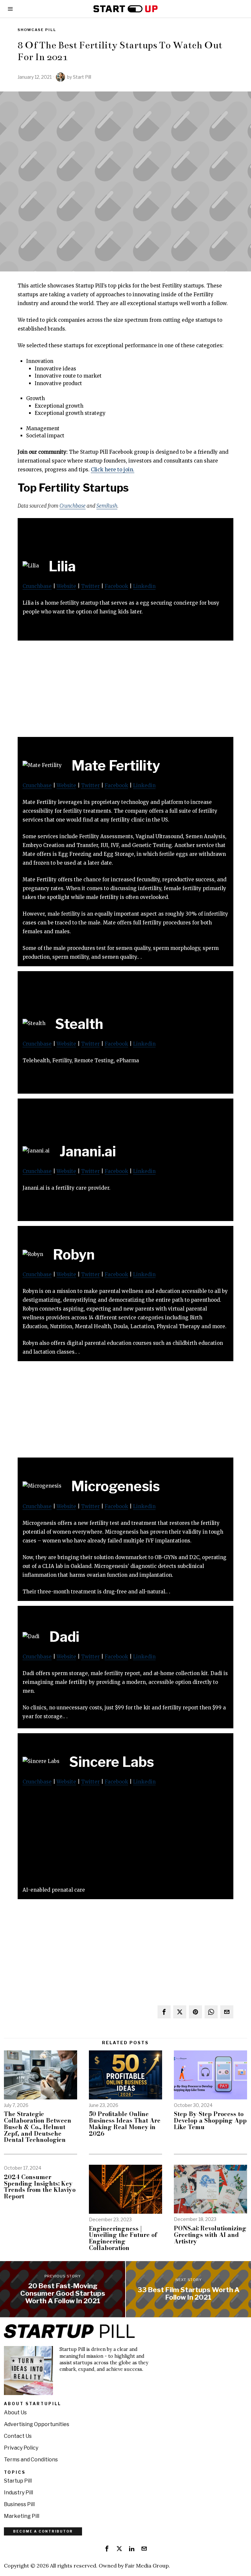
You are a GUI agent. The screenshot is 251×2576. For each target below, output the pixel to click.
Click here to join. (113, 470)
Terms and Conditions (31, 2460)
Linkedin (144, 586)
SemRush (107, 506)
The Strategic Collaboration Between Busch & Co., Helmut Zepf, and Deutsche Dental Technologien (38, 2127)
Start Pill (82, 77)
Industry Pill (18, 2493)
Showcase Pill (37, 30)
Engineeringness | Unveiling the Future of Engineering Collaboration (123, 2238)
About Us (15, 2413)
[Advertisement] (125, 691)
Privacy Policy (21, 2448)
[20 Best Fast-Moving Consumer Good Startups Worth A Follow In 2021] (63, 2289)
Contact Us (18, 2436)
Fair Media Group (147, 2566)
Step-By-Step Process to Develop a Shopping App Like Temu (210, 2120)
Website (66, 586)
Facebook (116, 586)
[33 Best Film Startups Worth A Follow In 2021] (188, 2289)
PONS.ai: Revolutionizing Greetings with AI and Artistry (210, 2235)
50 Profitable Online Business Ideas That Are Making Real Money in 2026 (125, 2124)
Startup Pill (18, 2481)
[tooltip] (164, 2012)
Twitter (90, 586)
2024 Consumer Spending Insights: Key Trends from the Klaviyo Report (40, 2187)
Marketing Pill (22, 2516)
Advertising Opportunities (37, 2424)
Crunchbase (73, 506)
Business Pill (19, 2504)
